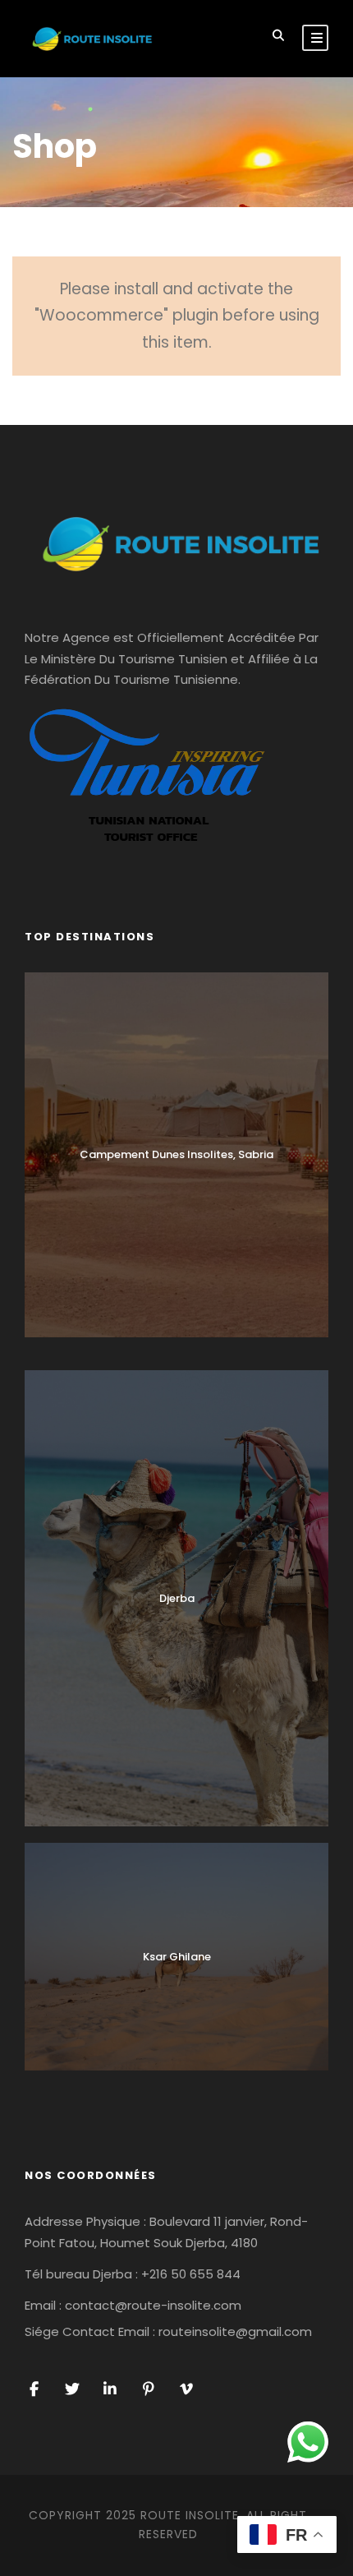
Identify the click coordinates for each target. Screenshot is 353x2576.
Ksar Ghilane (177, 1957)
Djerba (177, 1598)
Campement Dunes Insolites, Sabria (176, 1154)
